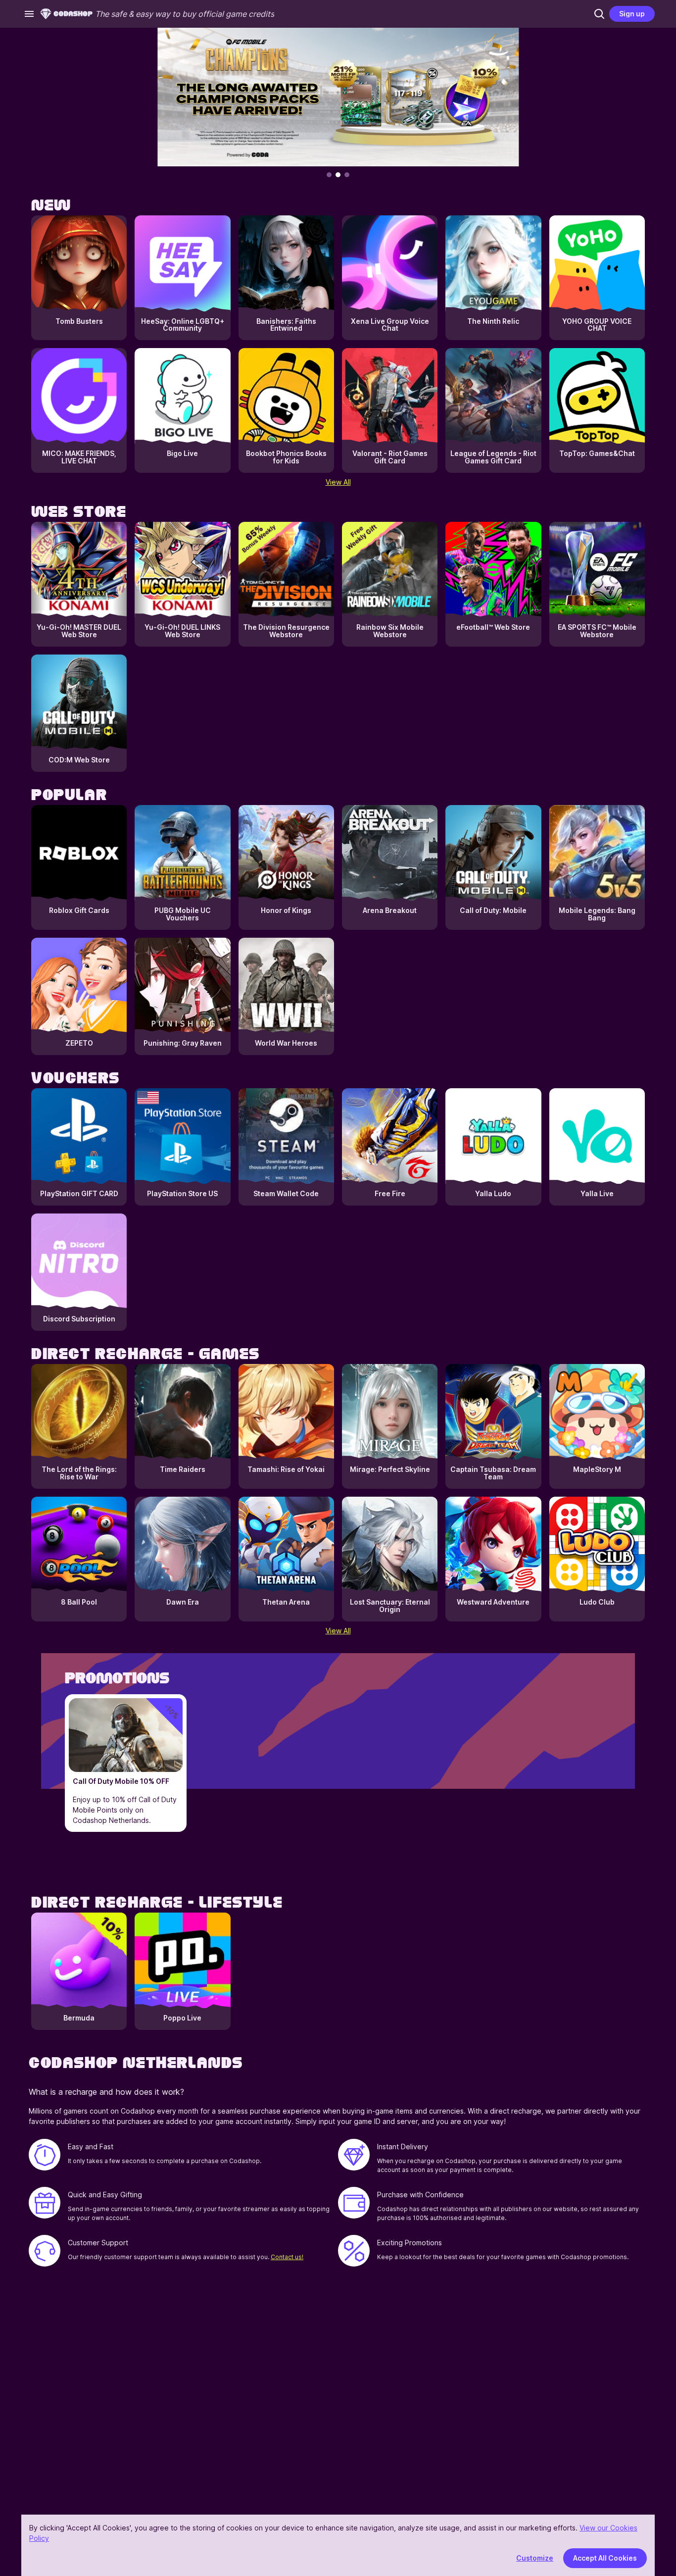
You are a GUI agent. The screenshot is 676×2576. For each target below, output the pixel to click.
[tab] (329, 175)
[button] (599, 14)
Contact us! (287, 2257)
